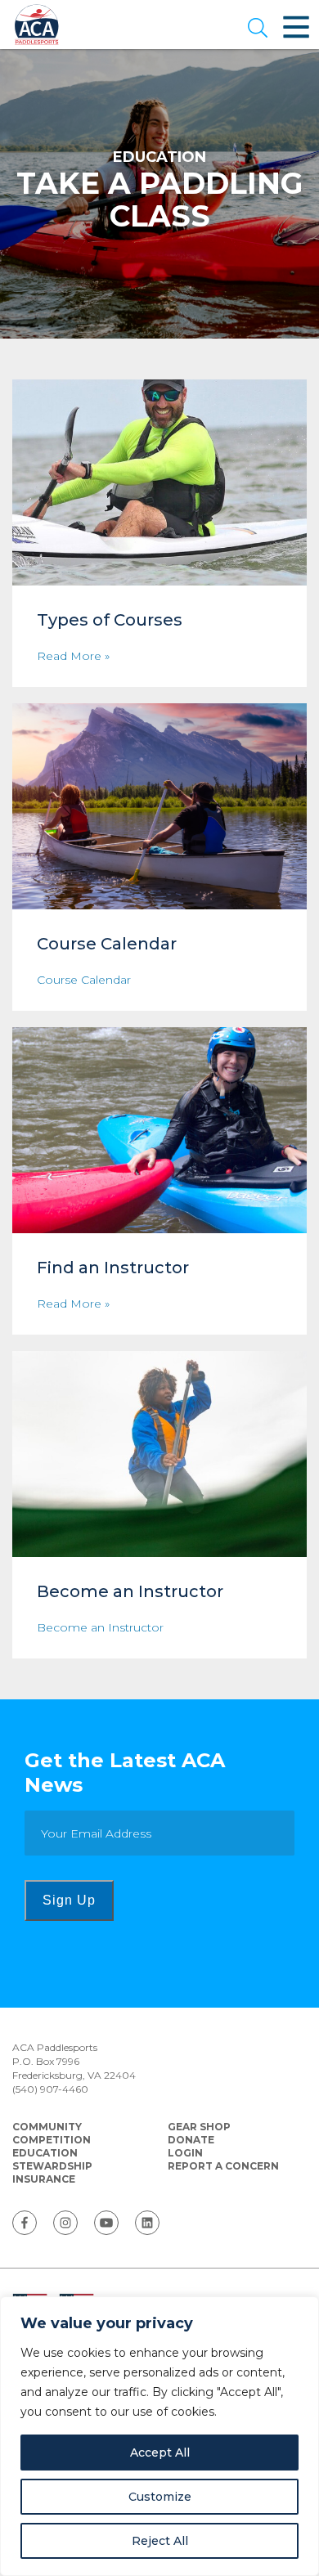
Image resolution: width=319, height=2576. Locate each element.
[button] (258, 29)
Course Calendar (84, 980)
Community (47, 2127)
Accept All (160, 2453)
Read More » (73, 656)
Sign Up (69, 1900)
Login (185, 2153)
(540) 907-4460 (50, 2089)
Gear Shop (199, 2127)
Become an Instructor (100, 1628)
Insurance (44, 2179)
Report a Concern (223, 2166)
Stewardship (52, 2166)
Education (45, 2153)
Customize (160, 2497)
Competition (52, 2140)
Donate (191, 2140)
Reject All (160, 2541)
